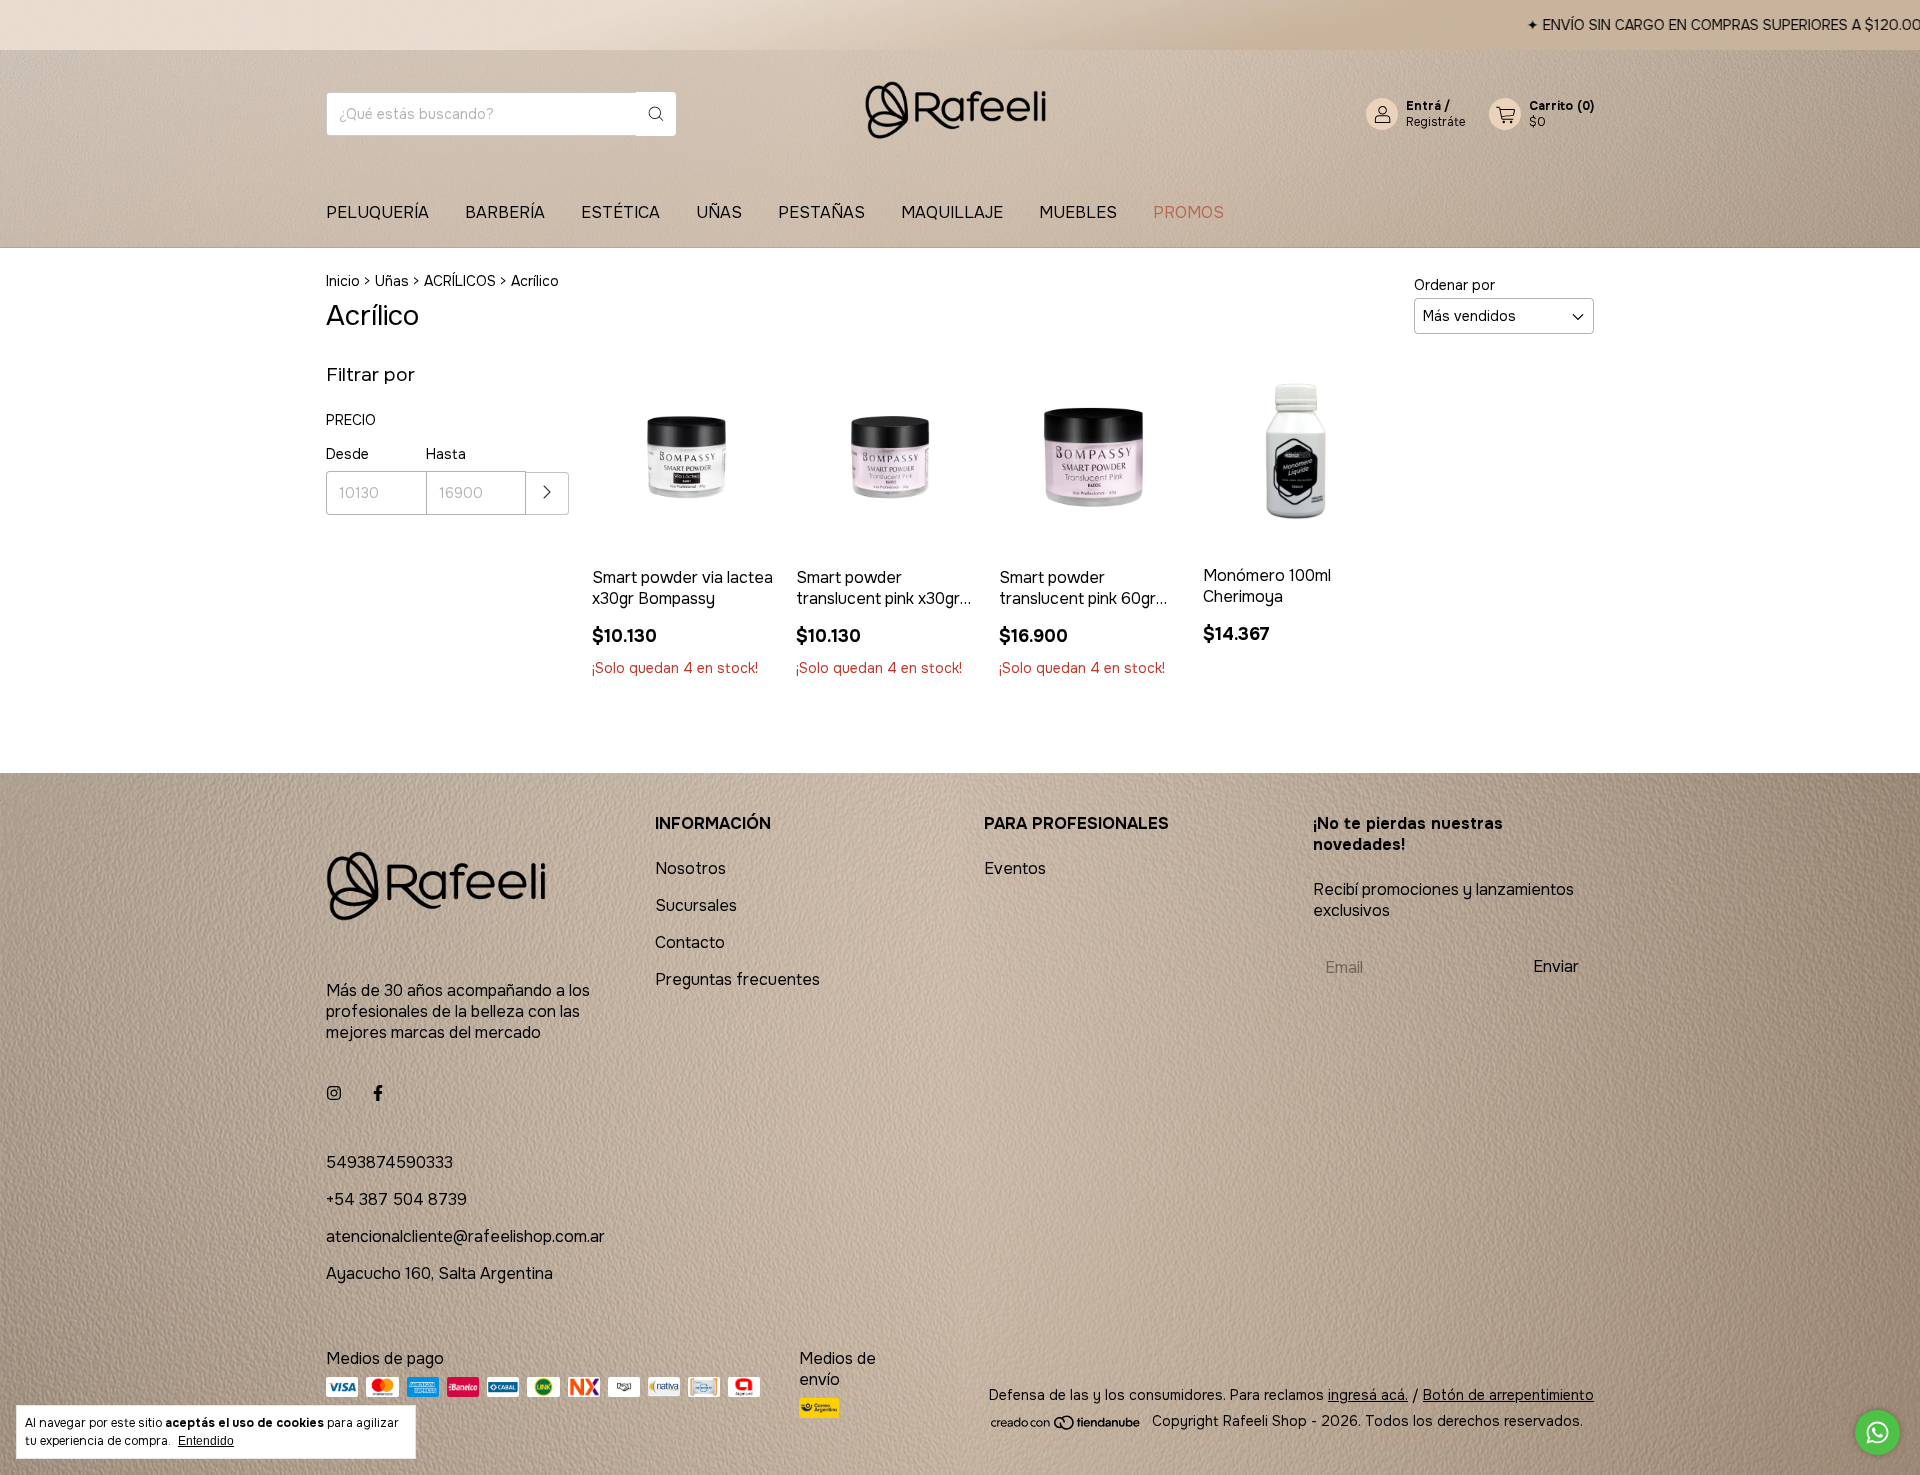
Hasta (446, 454)
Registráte (1435, 122)
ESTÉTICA (620, 212)
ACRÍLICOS (460, 281)
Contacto (690, 942)
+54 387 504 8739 (396, 1199)
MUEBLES (1078, 212)
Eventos (1015, 868)
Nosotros (690, 868)
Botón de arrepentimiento (1508, 1395)
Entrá (1423, 106)
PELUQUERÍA (377, 212)
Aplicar (547, 493)
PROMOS (1188, 212)
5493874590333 (389, 1162)
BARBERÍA (505, 212)
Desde (347, 454)
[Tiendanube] (1066, 1426)
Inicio (343, 281)
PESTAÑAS (821, 212)
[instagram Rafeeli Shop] (334, 1093)
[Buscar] (656, 114)
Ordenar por (1454, 285)
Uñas (392, 281)
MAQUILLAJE (952, 212)
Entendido (206, 1441)
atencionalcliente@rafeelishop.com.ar (465, 1236)
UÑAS (719, 212)
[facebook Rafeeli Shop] (378, 1093)
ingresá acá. (1368, 1395)
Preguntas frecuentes (737, 979)
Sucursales (696, 905)
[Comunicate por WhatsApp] (1877, 1432)
